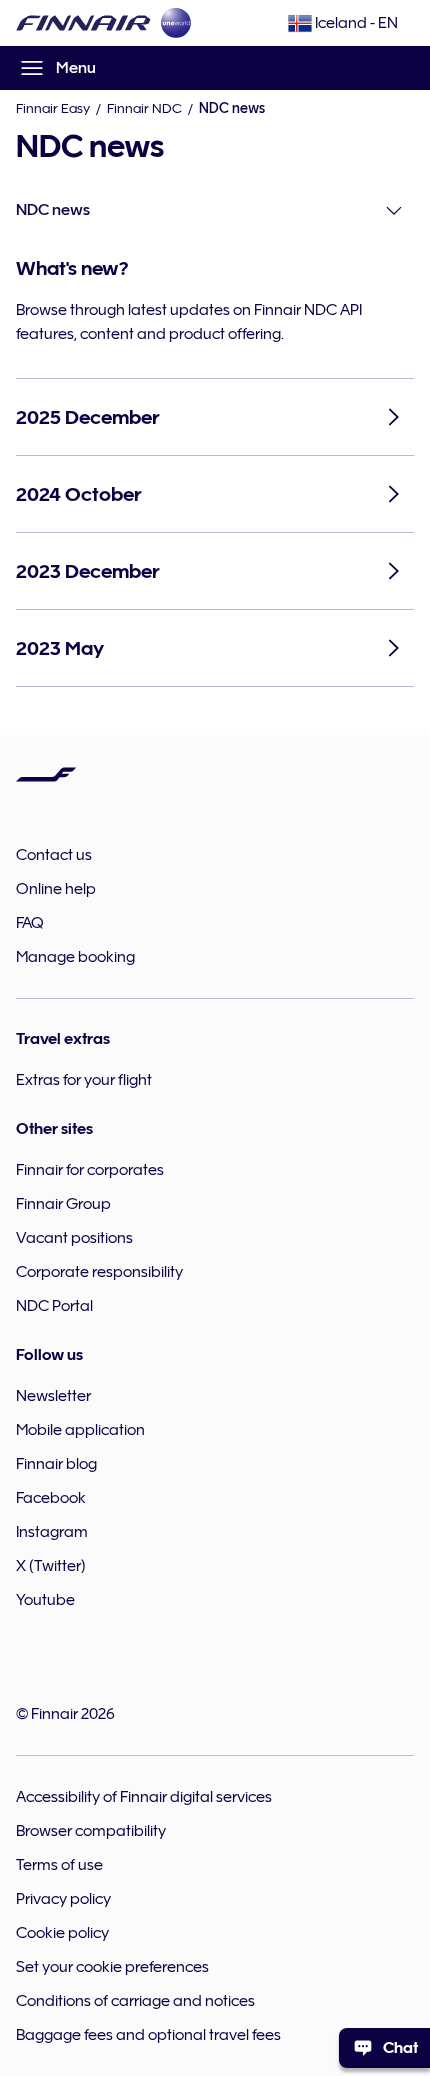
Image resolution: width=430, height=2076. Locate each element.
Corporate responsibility (99, 1272)
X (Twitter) (51, 1566)
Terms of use (59, 1865)
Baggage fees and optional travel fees (148, 2035)
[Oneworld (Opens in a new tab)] (176, 23)
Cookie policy (62, 1933)
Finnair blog (56, 1464)
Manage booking (75, 957)
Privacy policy (63, 1899)
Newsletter (53, 1396)
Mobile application (80, 1430)
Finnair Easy (53, 108)
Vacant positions (74, 1238)
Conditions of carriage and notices (135, 2001)
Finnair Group (63, 1204)
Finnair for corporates (90, 1170)
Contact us (54, 855)
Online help (56, 889)
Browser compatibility (91, 1831)
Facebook (51, 1498)
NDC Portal (54, 1306)
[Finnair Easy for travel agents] (83, 23)
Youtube (45, 1600)
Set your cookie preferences (112, 1967)
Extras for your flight (84, 1080)
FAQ (30, 923)
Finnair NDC (144, 108)
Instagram (52, 1532)
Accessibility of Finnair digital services (144, 1797)
